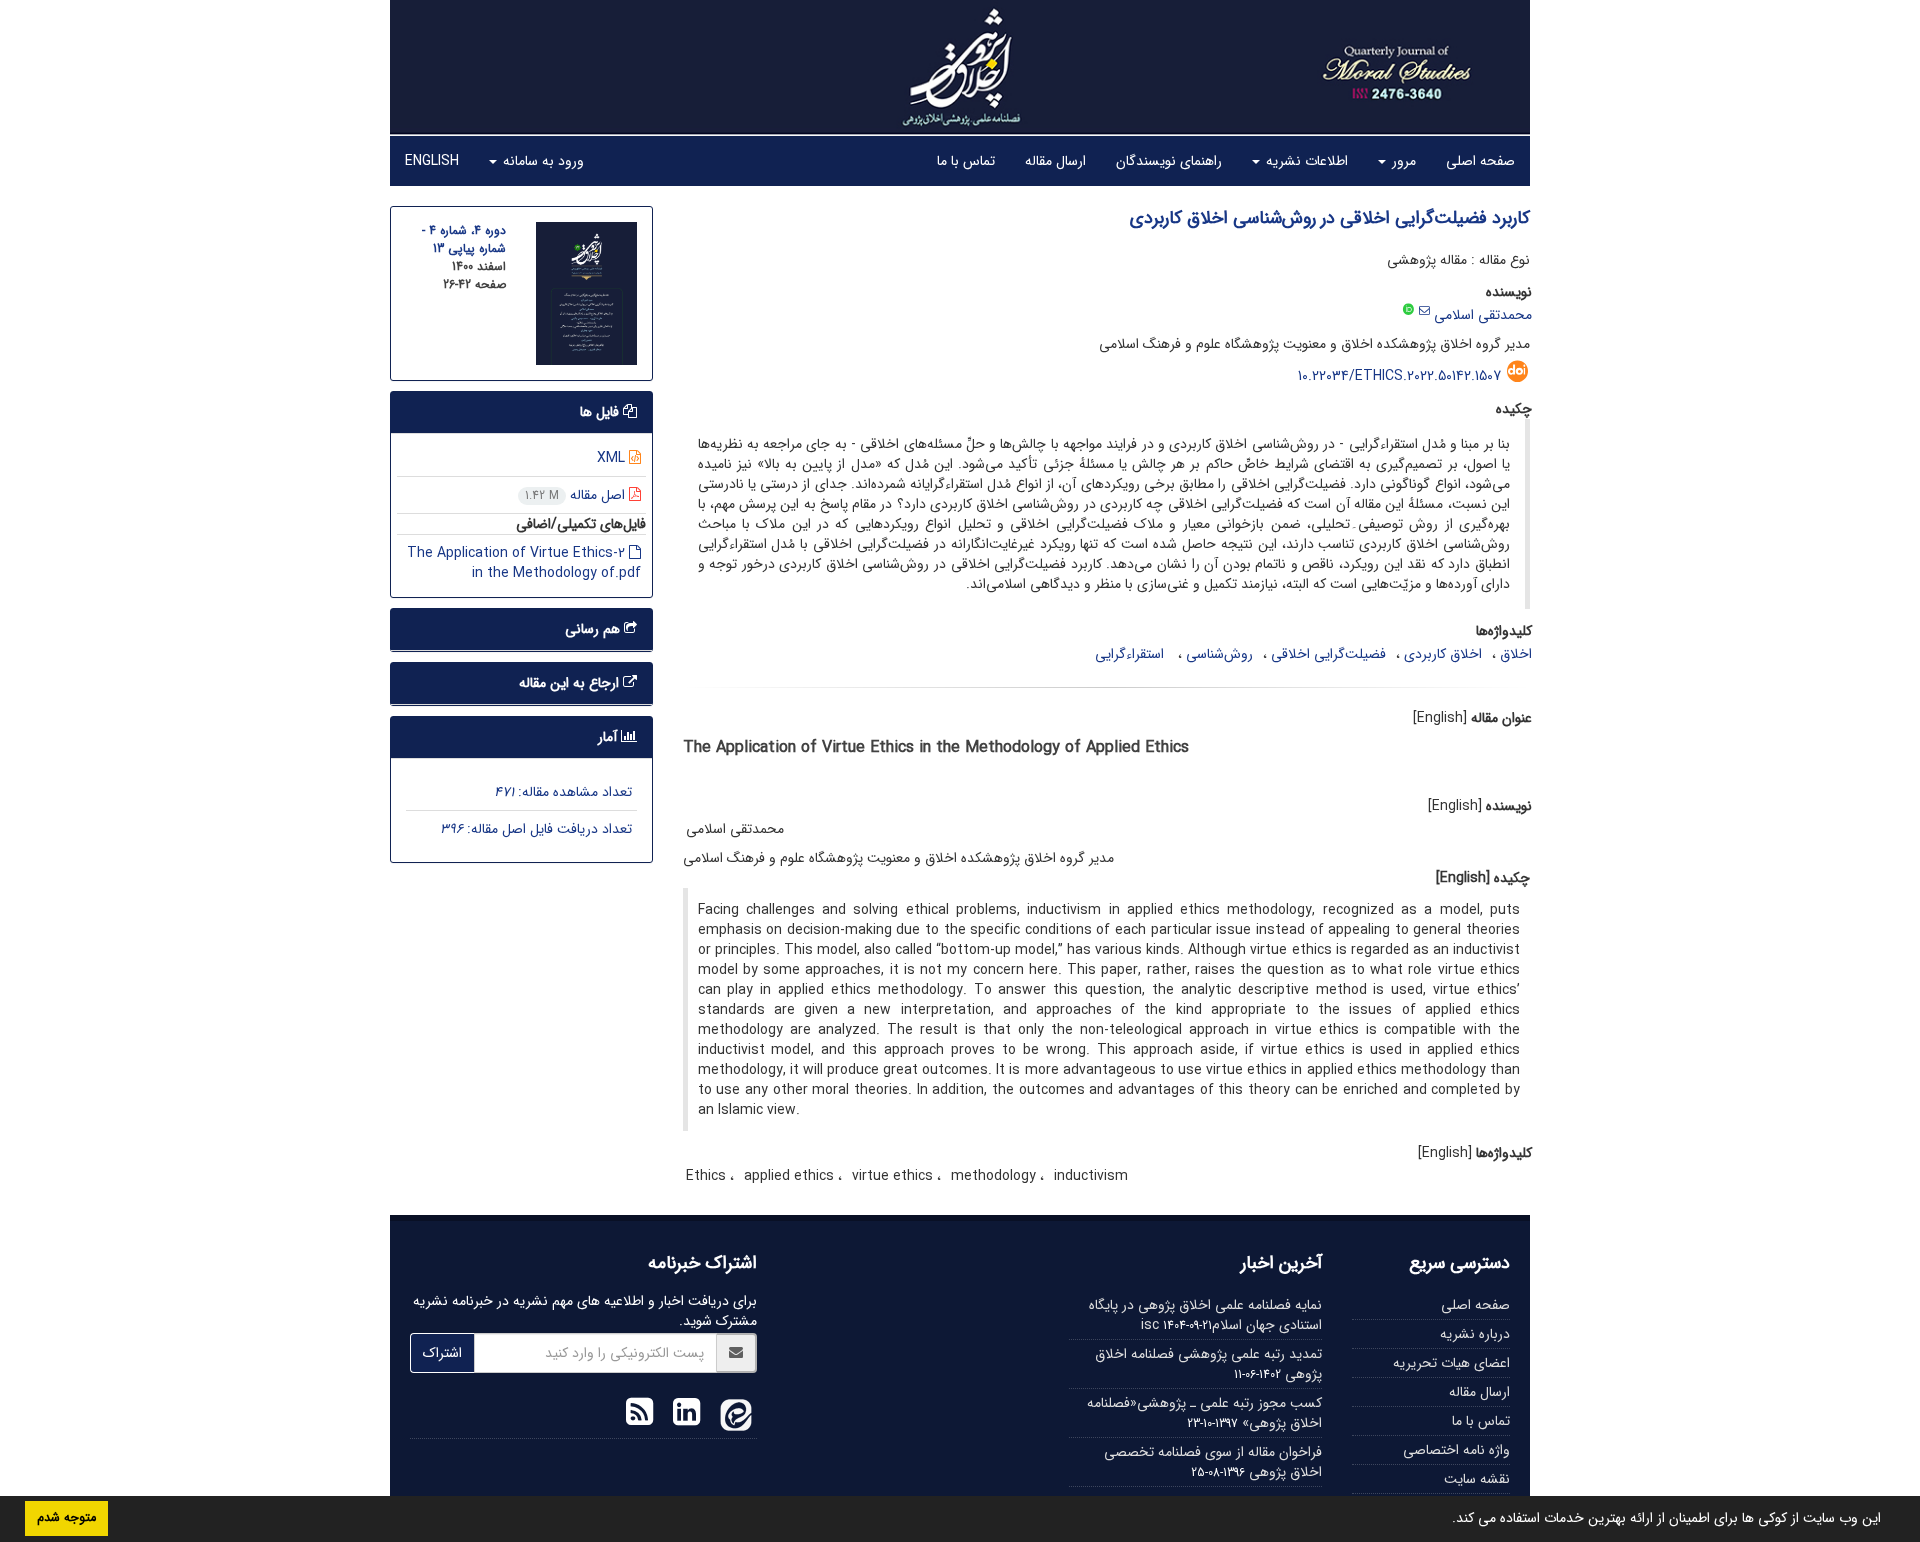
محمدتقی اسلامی (1483, 315)
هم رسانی (594, 629)
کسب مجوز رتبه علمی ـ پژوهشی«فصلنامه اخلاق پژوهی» (1204, 1413)
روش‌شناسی (1219, 654)
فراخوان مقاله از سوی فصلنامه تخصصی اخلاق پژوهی (1213, 1462)
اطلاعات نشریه (1305, 161)
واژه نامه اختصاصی (1456, 1450)
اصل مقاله (577, 495)
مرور (1402, 161)
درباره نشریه (1475, 1334)
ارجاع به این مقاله (571, 683)
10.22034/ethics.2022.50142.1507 (1399, 376)
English (432, 161)
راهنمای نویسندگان (1169, 161)
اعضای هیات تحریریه (1451, 1363)
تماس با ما (966, 161)
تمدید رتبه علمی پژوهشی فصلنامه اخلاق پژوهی (1208, 1364)
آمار (609, 737)
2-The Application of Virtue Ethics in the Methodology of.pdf (524, 563)
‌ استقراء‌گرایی (1131, 654)
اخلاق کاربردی (1443, 654)
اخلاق (1516, 654)
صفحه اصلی (1480, 161)
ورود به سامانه (541, 161)
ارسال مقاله (1055, 161)
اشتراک (442, 1353)
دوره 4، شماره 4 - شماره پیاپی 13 (464, 239)
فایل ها (601, 412)
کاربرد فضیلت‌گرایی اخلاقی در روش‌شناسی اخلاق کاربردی (1330, 218)
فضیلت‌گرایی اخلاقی (1328, 654)
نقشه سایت (1477, 1479)
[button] (1445, 1520)
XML (613, 458)
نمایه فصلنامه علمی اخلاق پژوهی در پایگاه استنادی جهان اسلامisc (1205, 1315)
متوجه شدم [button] (66, 1518)
